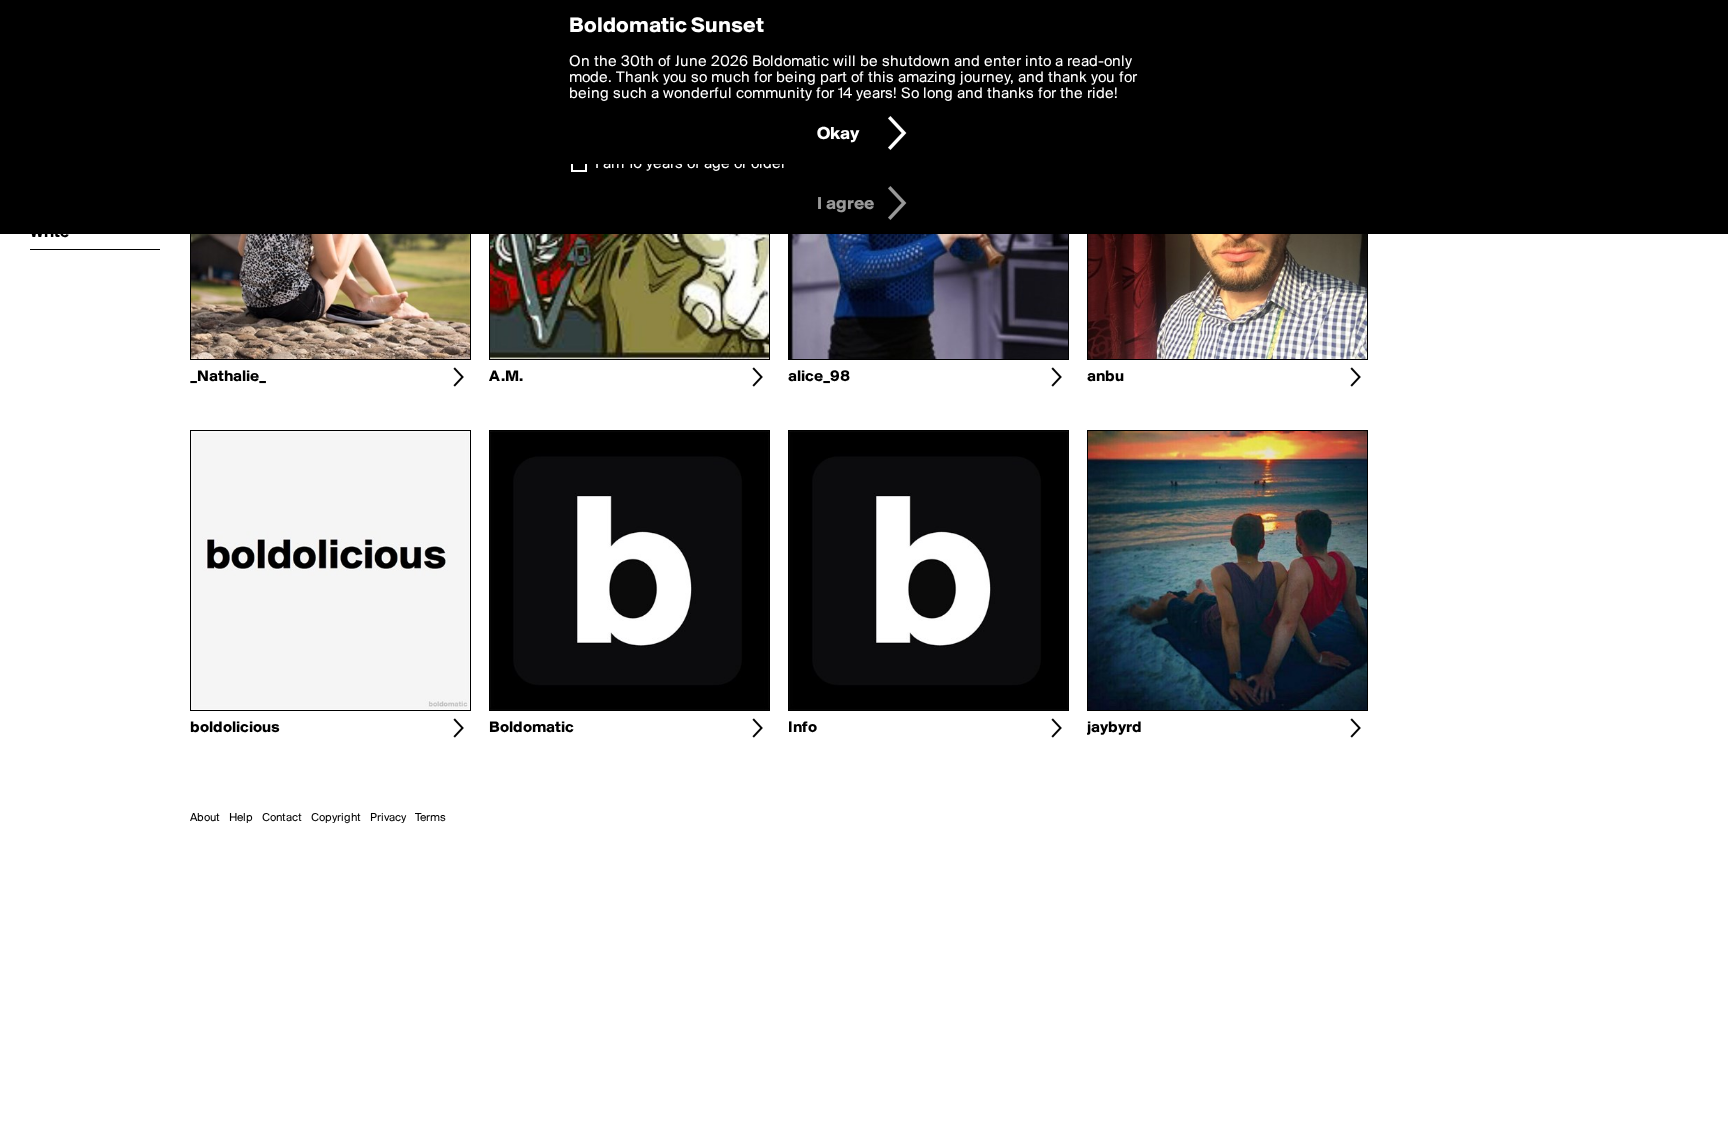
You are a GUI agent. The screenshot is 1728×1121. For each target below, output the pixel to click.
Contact (282, 818)
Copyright (336, 818)
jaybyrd (1114, 728)
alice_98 (819, 377)
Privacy (388, 818)
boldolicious (235, 728)
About (205, 818)
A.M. (506, 377)
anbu (1105, 377)
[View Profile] (458, 377)
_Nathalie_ (228, 377)
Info (802, 728)
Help (241, 818)
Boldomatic (531, 728)
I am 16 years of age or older (690, 164)
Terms (430, 818)
